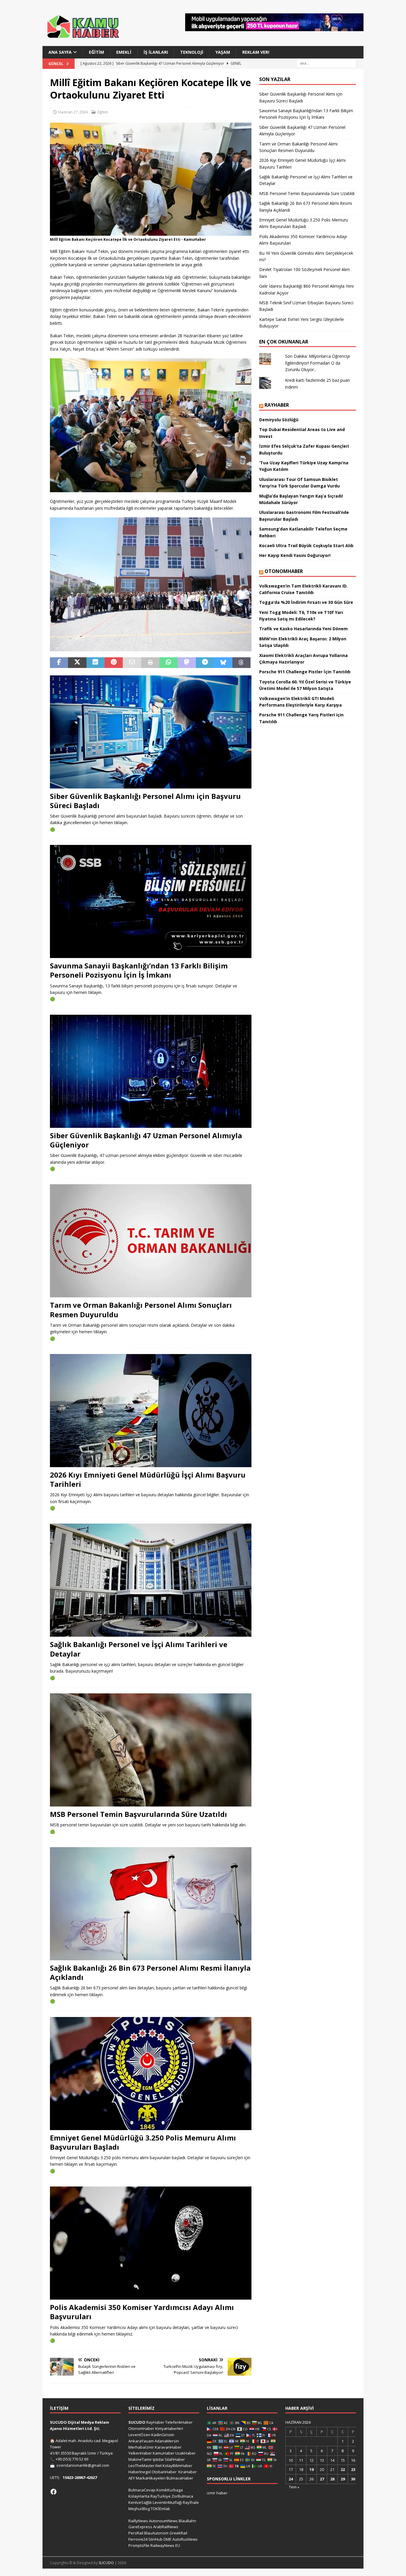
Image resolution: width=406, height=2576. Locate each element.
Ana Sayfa (60, 52)
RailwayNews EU (165, 2545)
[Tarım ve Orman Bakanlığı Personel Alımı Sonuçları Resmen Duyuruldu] (151, 1241)
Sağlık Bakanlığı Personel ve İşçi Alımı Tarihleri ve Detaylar (139, 1649)
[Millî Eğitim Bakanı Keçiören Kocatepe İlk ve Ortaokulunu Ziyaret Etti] (151, 232)
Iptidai (158, 2459)
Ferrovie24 (138, 2539)
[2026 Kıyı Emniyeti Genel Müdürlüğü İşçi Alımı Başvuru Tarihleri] (151, 1411)
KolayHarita (139, 2496)
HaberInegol (140, 2472)
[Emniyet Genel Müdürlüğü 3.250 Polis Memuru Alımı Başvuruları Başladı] (151, 2074)
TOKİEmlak (160, 2509)
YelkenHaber (140, 2453)
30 (353, 2479)
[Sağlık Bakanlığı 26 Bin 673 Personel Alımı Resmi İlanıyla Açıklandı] (151, 1904)
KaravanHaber (168, 2447)
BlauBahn (187, 2521)
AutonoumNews (163, 2521)
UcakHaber (185, 2453)
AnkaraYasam (141, 2441)
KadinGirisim (163, 2435)
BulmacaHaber (180, 2478)
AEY (132, 2478)
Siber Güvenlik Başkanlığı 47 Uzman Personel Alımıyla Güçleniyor (146, 1140)
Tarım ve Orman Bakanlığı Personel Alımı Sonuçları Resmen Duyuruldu (141, 1310)
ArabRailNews (166, 2527)
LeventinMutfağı (167, 2502)
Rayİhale (191, 2502)
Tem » (294, 2487)
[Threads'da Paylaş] (241, 663)
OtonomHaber (284, 571)
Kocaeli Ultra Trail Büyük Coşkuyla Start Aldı (306, 546)
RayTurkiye (160, 2496)
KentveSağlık (140, 2502)
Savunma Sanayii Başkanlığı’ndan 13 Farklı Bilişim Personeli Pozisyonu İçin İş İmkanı (139, 970)
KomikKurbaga (170, 2490)
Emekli (124, 52)
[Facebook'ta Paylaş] (59, 663)
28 (332, 2479)
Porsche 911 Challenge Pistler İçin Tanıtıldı (305, 672)
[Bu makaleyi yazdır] (150, 663)
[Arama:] (326, 63)
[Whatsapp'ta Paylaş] (168, 663)
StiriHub (155, 2539)
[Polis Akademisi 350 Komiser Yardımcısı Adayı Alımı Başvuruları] (151, 2243)
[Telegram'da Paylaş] (205, 663)
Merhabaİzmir (141, 2447)
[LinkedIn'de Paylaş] (96, 663)
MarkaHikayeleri (151, 2478)
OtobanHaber (164, 2472)
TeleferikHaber (179, 2422)
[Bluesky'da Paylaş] (223, 663)
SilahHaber (175, 2459)
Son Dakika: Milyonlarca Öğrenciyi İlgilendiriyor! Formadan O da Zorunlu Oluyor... (317, 363)
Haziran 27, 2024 (73, 112)
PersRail (136, 2533)
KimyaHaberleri (169, 2428)
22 (343, 2469)
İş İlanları (156, 52)
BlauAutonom (156, 2533)
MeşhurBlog (139, 2509)
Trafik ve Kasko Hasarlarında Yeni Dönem (303, 629)
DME (167, 2539)
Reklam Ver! (256, 52)
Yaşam (223, 52)
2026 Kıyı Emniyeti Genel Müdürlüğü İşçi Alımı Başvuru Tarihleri (148, 1479)
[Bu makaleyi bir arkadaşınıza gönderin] (132, 663)
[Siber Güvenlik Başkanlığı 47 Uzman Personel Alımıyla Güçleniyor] (151, 1071)
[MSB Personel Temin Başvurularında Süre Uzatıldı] (151, 1750)
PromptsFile (139, 2545)
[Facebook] (53, 2492)
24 (291, 2479)
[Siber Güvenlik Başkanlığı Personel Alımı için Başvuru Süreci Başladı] (151, 732)
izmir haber (217, 2493)
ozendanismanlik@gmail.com (83, 2465)
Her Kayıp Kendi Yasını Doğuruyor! (295, 555)
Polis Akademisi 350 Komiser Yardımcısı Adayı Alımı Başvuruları (142, 2312)
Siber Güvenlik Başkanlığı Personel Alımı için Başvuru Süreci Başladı (145, 801)
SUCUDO (137, 2422)
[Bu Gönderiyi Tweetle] (77, 663)
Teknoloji (192, 52)
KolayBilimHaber (177, 2466)
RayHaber (277, 405)
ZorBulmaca (182, 2496)
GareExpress (140, 2527)
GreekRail (178, 2533)
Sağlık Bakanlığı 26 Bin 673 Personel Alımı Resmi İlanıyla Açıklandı (150, 1972)
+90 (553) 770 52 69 (72, 2459)
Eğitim (96, 52)
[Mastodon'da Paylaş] (187, 663)
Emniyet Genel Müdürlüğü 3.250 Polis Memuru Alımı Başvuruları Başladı (143, 2142)
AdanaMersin (167, 2441)
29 (343, 2479)
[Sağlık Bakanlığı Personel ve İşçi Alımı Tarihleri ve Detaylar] (151, 1580)
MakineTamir (140, 2459)
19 (311, 2469)
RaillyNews (138, 2521)
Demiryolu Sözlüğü (279, 420)
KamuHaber (164, 2453)
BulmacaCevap (142, 2490)
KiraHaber (188, 2472)
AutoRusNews (185, 2539)
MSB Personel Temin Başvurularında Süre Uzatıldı (139, 1814)
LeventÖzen (139, 2435)
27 (322, 2479)
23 (353, 2469)
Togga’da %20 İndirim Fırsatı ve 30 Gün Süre (306, 602)
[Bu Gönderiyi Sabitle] (114, 663)
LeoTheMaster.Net (145, 2466)
